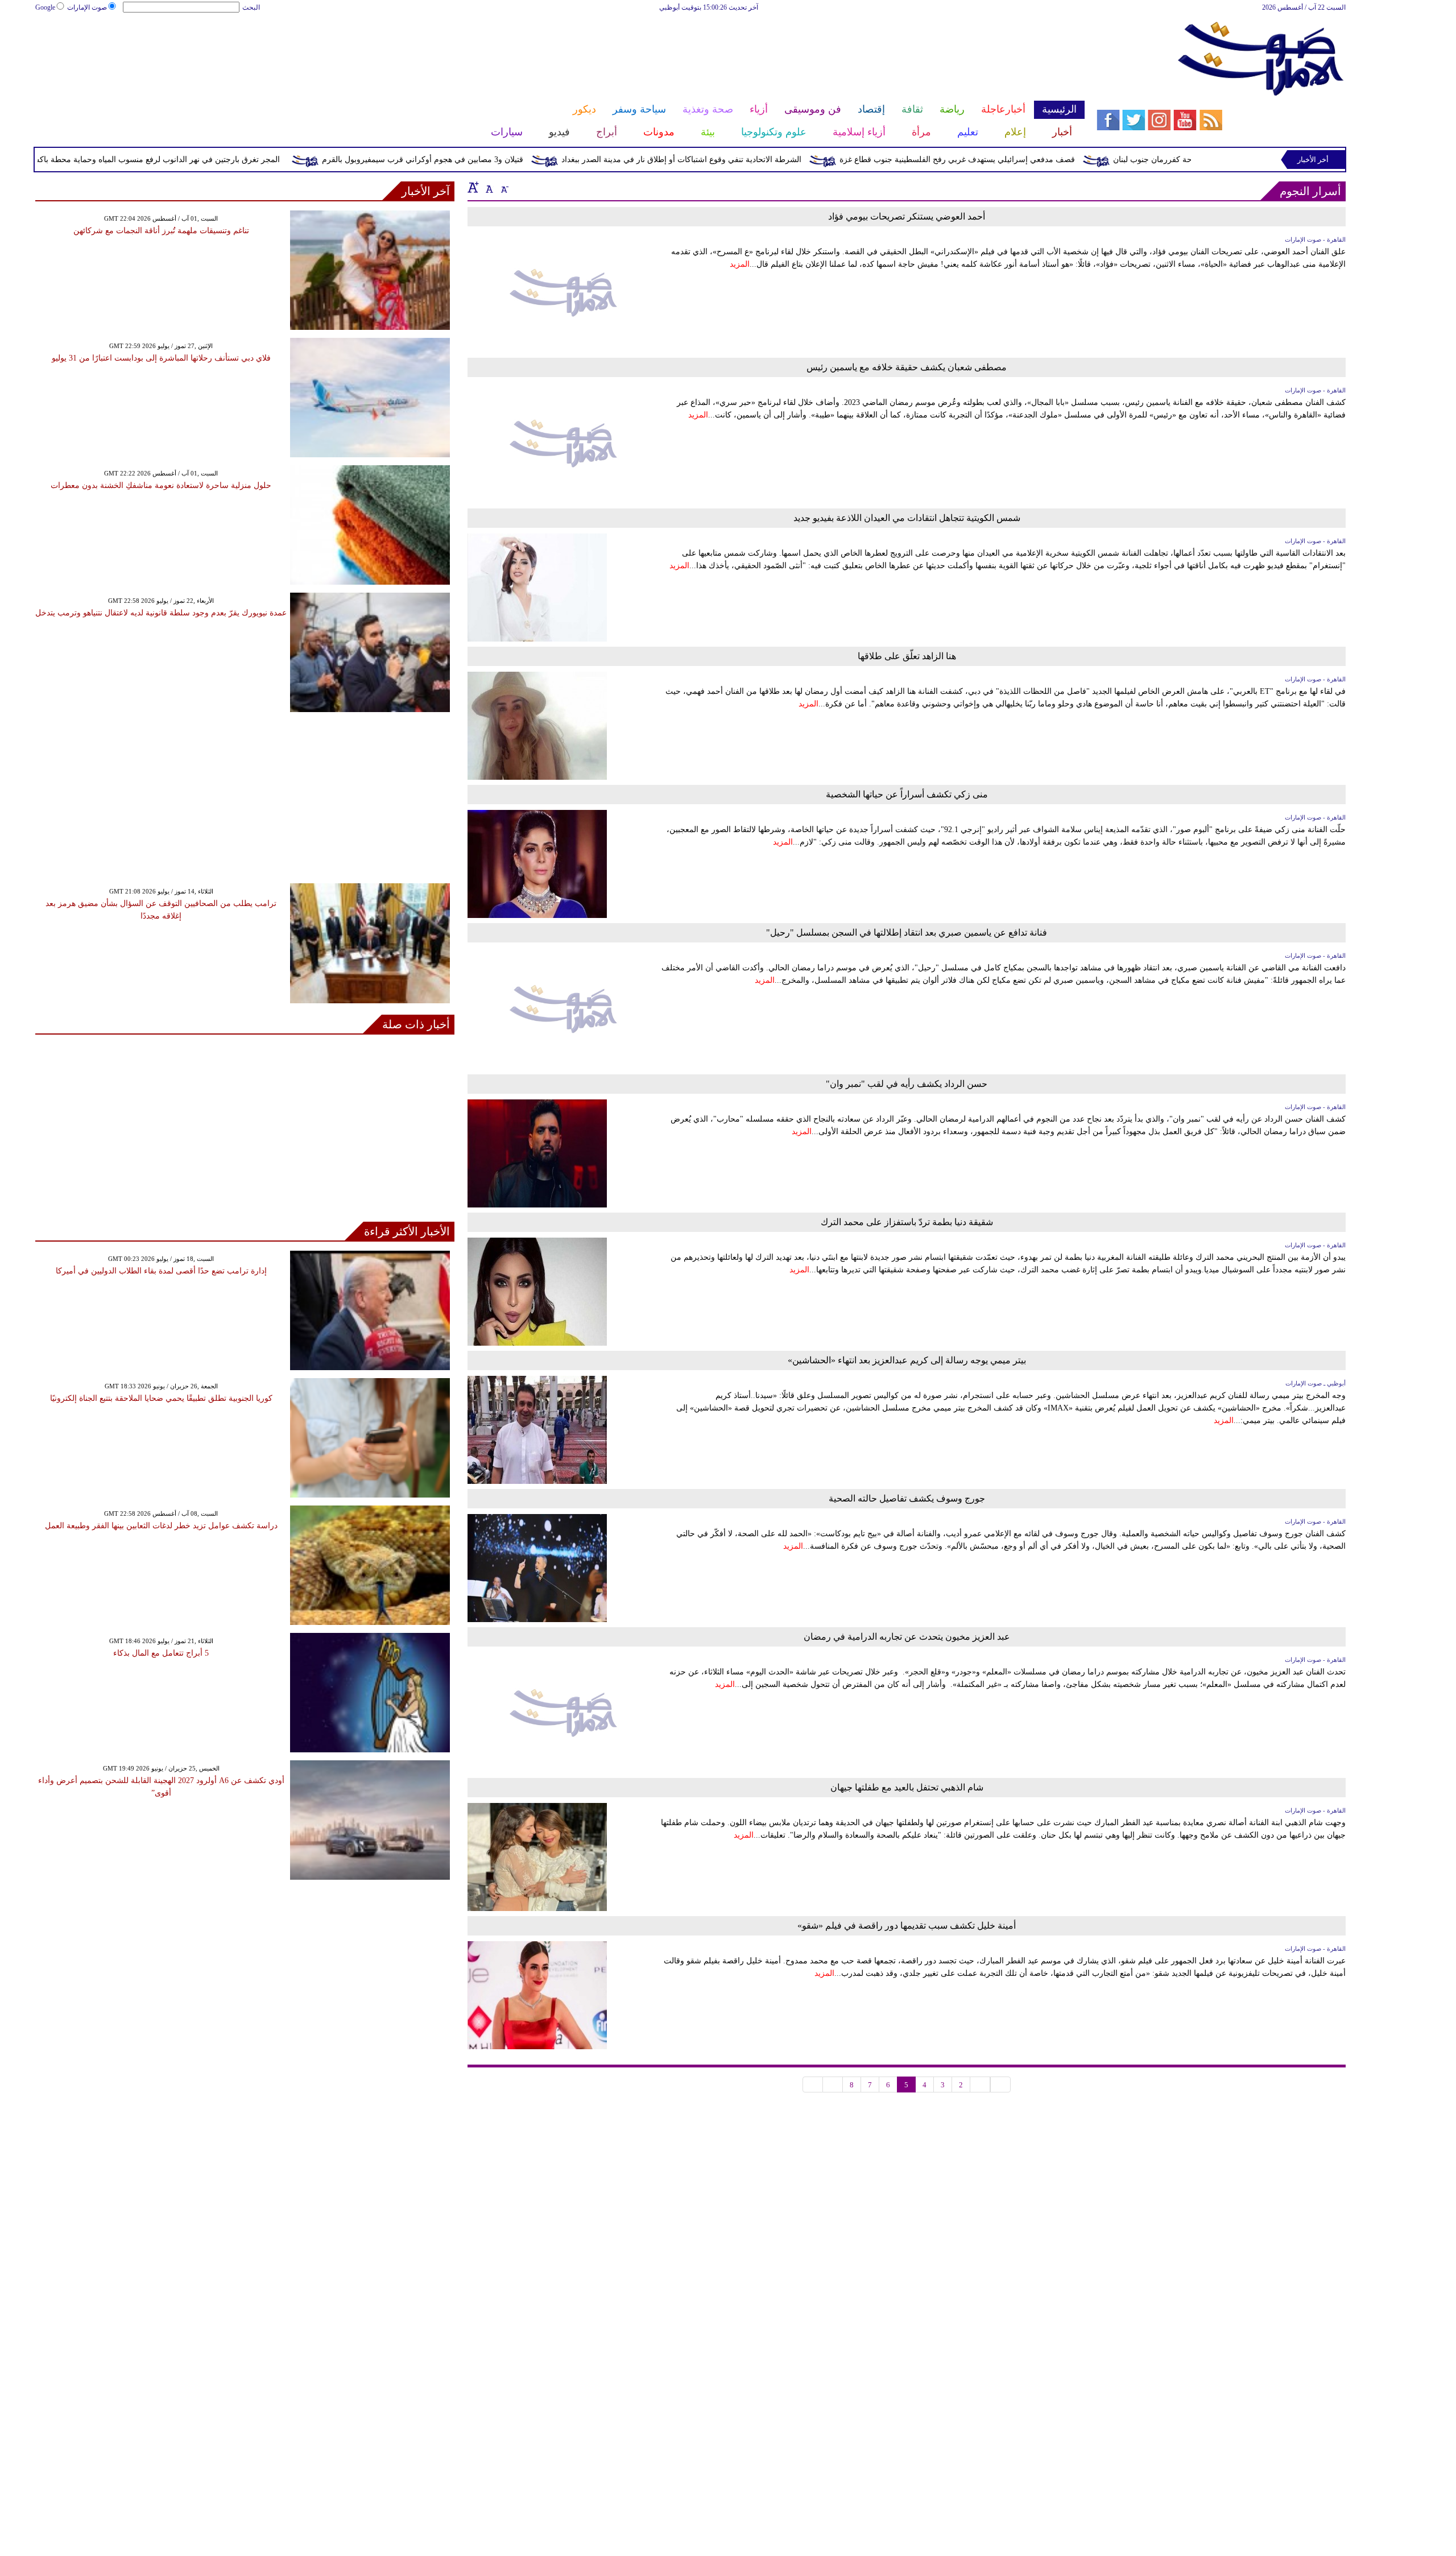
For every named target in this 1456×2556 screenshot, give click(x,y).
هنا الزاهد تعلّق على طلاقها (907, 656)
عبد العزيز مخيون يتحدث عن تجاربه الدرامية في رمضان (907, 1637)
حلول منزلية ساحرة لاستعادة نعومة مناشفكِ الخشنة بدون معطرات (161, 485)
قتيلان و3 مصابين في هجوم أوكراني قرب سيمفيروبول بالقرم (508, 160)
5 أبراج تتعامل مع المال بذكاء (161, 1653)
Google (45, 7)
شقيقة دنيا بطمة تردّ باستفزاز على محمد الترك (907, 1222)
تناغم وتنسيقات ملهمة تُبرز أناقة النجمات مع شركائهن (161, 231)
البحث (251, 7)
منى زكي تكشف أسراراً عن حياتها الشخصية (907, 794)
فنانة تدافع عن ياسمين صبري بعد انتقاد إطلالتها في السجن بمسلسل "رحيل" (907, 932)
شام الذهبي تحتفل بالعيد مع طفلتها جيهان (907, 1787)
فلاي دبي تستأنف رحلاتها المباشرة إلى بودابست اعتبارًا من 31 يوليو (161, 358)
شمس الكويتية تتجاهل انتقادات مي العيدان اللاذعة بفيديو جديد (907, 518)
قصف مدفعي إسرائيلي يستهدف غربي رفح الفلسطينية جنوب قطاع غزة (1043, 160)
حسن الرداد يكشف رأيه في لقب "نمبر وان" (907, 1084)
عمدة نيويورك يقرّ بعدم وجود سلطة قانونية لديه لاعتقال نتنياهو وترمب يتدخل (161, 613)
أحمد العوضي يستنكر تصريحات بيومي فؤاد (907, 216)
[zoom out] (504, 187)
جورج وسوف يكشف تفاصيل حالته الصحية (907, 1498)
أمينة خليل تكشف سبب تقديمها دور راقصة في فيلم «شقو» (907, 1926)
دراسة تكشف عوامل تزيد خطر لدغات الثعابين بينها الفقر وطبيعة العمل (161, 1526)
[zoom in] (473, 187)
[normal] (488, 187)
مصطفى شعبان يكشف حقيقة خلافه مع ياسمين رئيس (907, 367)
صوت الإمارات (87, 7)
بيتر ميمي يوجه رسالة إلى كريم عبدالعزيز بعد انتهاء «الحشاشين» (907, 1360)
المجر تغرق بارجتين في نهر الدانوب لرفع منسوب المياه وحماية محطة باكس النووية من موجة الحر (204, 160)
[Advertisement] (560, 50)
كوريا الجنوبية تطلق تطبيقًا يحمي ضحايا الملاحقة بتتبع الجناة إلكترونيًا (161, 1398)
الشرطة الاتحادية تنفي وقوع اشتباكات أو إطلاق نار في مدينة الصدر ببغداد (767, 160)
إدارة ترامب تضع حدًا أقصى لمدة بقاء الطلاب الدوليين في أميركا (161, 1271)
